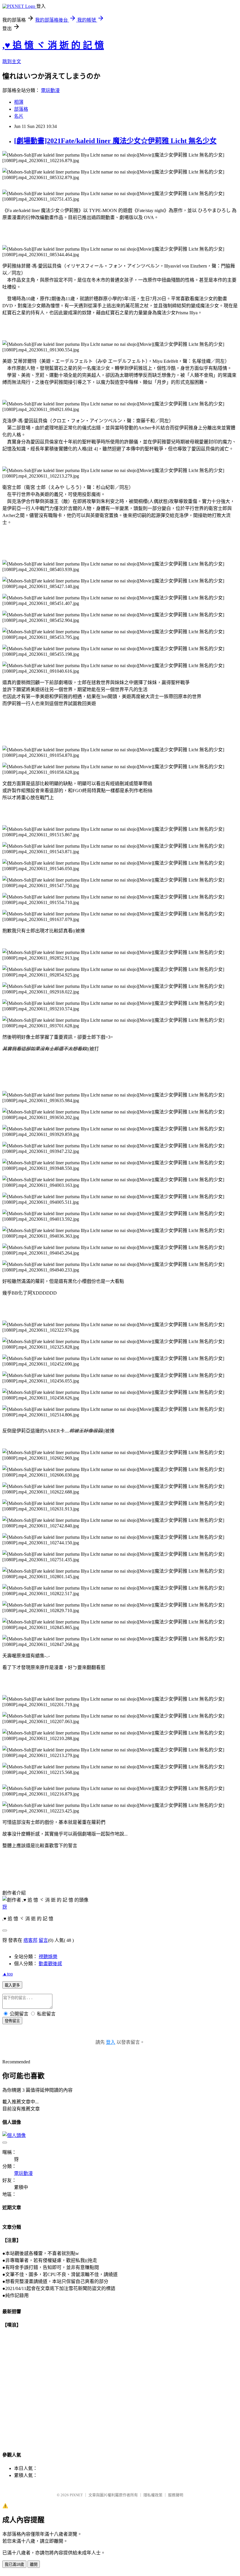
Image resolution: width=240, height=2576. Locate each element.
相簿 (19, 102)
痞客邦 (30, 1940)
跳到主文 (12, 61)
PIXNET (76, 2495)
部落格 (21, 109)
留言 (43, 1940)
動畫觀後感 (50, 1964)
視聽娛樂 (48, 1957)
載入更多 (12, 1985)
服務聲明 (176, 2495)
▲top (8, 1974)
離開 (34, 2564)
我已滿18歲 (14, 2564)
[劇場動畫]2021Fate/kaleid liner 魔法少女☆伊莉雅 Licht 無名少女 (115, 141)
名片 (19, 116)
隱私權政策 (153, 2495)
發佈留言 (12, 2021)
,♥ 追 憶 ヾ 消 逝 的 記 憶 (53, 45)
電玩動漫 (50, 90)
